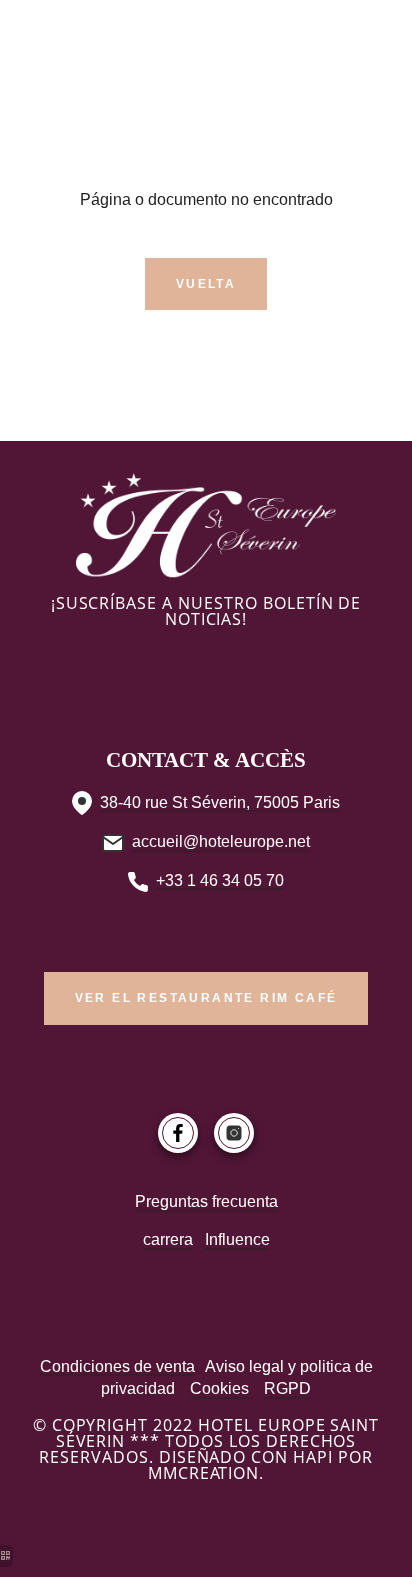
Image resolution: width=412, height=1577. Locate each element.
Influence (237, 1239)
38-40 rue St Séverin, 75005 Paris (220, 802)
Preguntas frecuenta (206, 1201)
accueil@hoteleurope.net (221, 841)
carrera (168, 1239)
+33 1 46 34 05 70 (220, 880)
